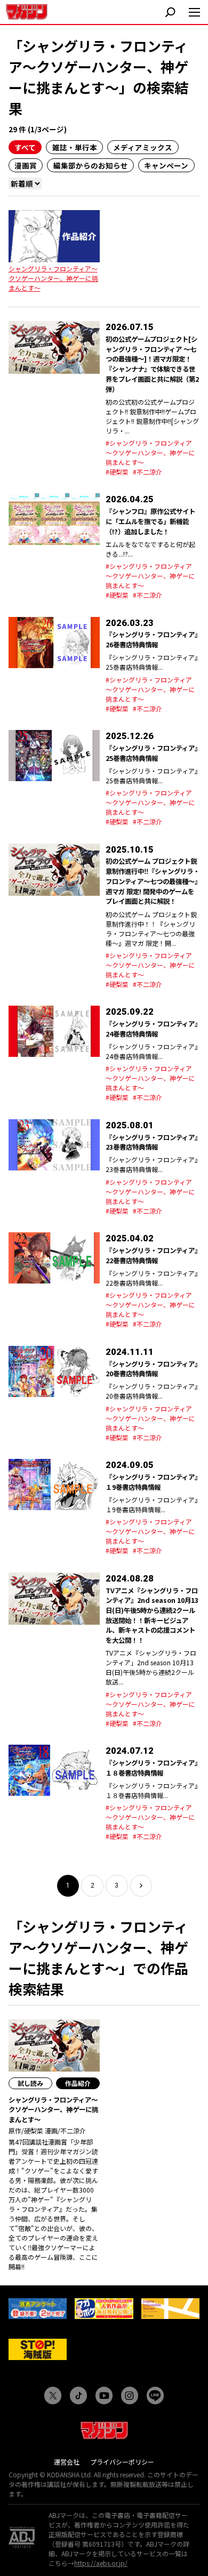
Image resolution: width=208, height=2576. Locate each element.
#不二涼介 (147, 472)
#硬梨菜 (117, 472)
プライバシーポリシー (122, 2462)
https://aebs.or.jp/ (101, 2563)
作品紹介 (78, 2083)
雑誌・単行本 (75, 147)
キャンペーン (166, 165)
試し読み (30, 2083)
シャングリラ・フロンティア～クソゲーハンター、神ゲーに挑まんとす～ (53, 278)
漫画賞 (26, 165)
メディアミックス (143, 147)
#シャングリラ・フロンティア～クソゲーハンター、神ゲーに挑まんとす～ (150, 452)
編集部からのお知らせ (91, 165)
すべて (25, 147)
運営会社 (67, 2462)
